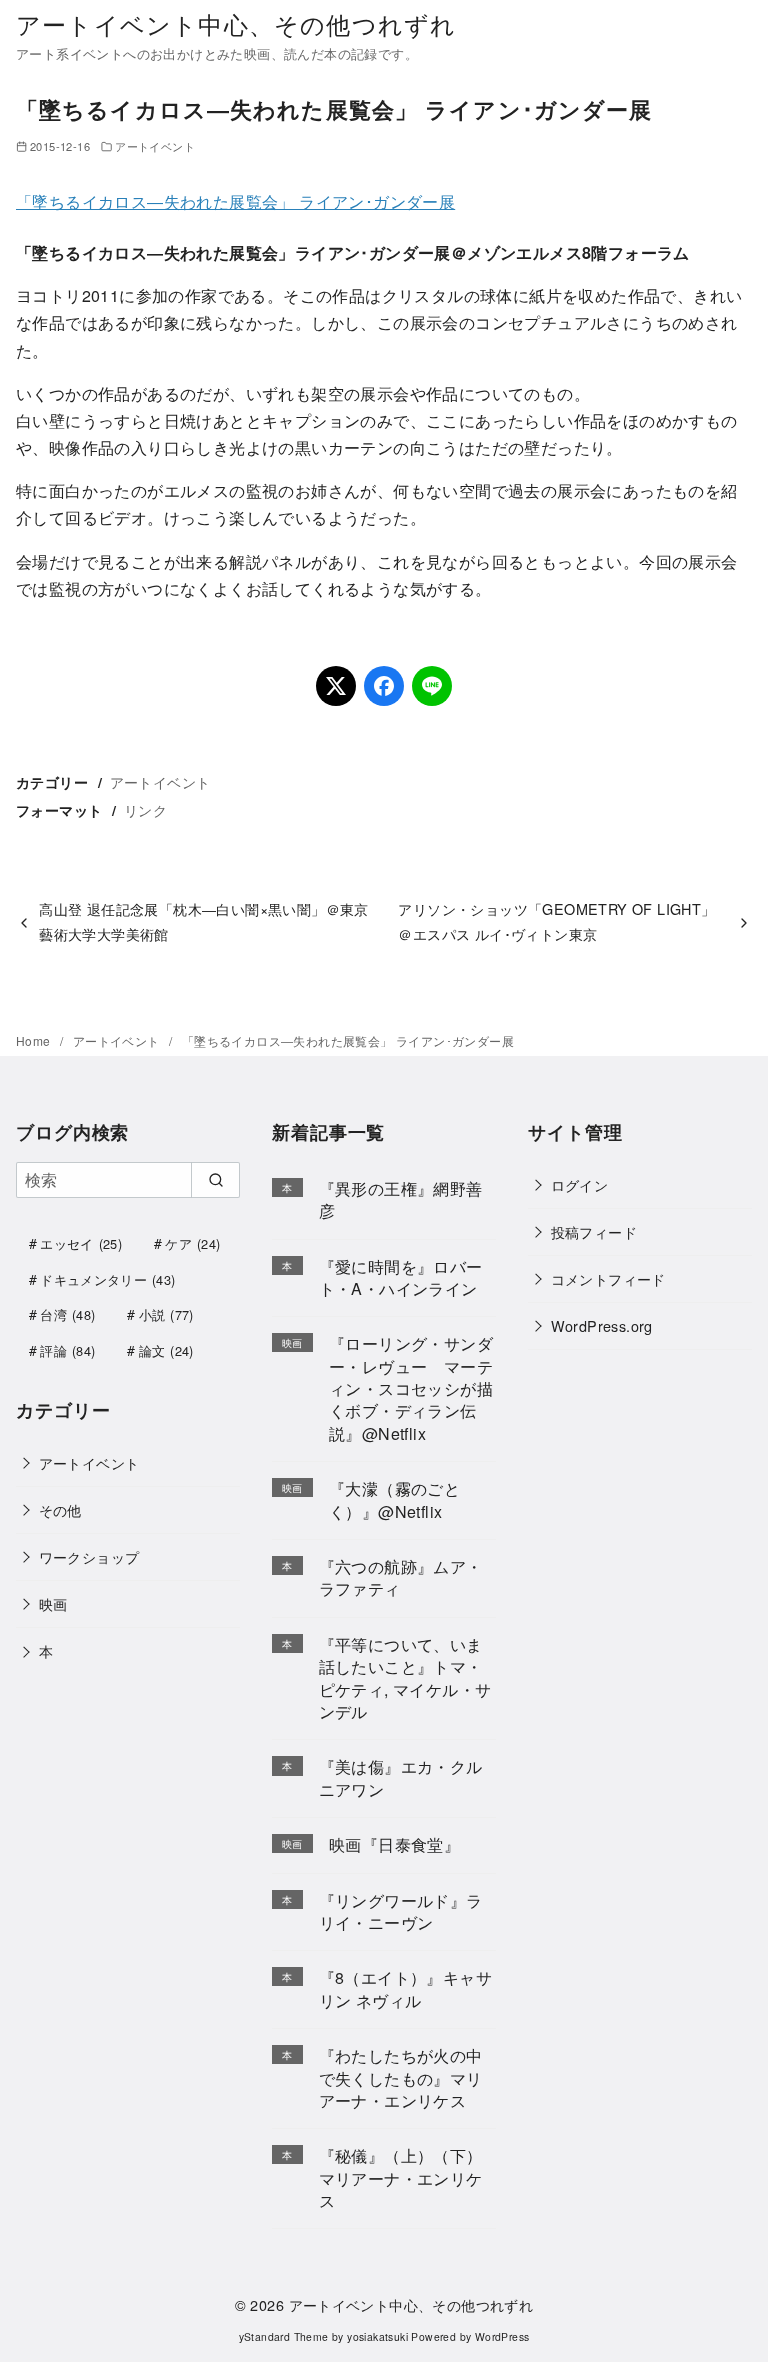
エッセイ (81, 1243)
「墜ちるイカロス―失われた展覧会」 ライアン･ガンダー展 (235, 201)
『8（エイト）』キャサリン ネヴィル (405, 1988)
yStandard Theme (284, 2336)
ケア (192, 1243)
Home (35, 1040)
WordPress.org (602, 1325)
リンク (145, 809)
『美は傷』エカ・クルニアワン (401, 1777)
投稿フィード (594, 1231)
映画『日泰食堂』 (394, 1844)
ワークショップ (89, 1556)
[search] (215, 1180)
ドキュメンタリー (107, 1279)
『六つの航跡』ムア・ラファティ (401, 1577)
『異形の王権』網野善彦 (401, 1199)
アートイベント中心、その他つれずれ (236, 23)
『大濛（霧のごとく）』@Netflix (394, 1499)
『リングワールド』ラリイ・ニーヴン (401, 1911)
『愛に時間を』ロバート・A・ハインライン (401, 1277)
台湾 (67, 1314)
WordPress (502, 2336)
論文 (166, 1350)
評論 (67, 1350)
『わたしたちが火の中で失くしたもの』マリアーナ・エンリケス (401, 2078)
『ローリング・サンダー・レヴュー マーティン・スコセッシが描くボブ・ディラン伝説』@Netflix (411, 1388)
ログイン (580, 1184)
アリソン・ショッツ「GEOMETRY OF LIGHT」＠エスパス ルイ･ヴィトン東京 (556, 920)
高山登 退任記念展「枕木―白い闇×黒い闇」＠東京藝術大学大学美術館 (204, 920)
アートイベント (155, 146)
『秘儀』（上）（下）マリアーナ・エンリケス (401, 2178)
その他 (60, 1509)
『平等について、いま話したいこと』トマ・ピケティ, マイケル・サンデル (405, 1678)
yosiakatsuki (377, 2336)
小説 (166, 1314)
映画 (53, 1603)
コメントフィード (608, 1278)
